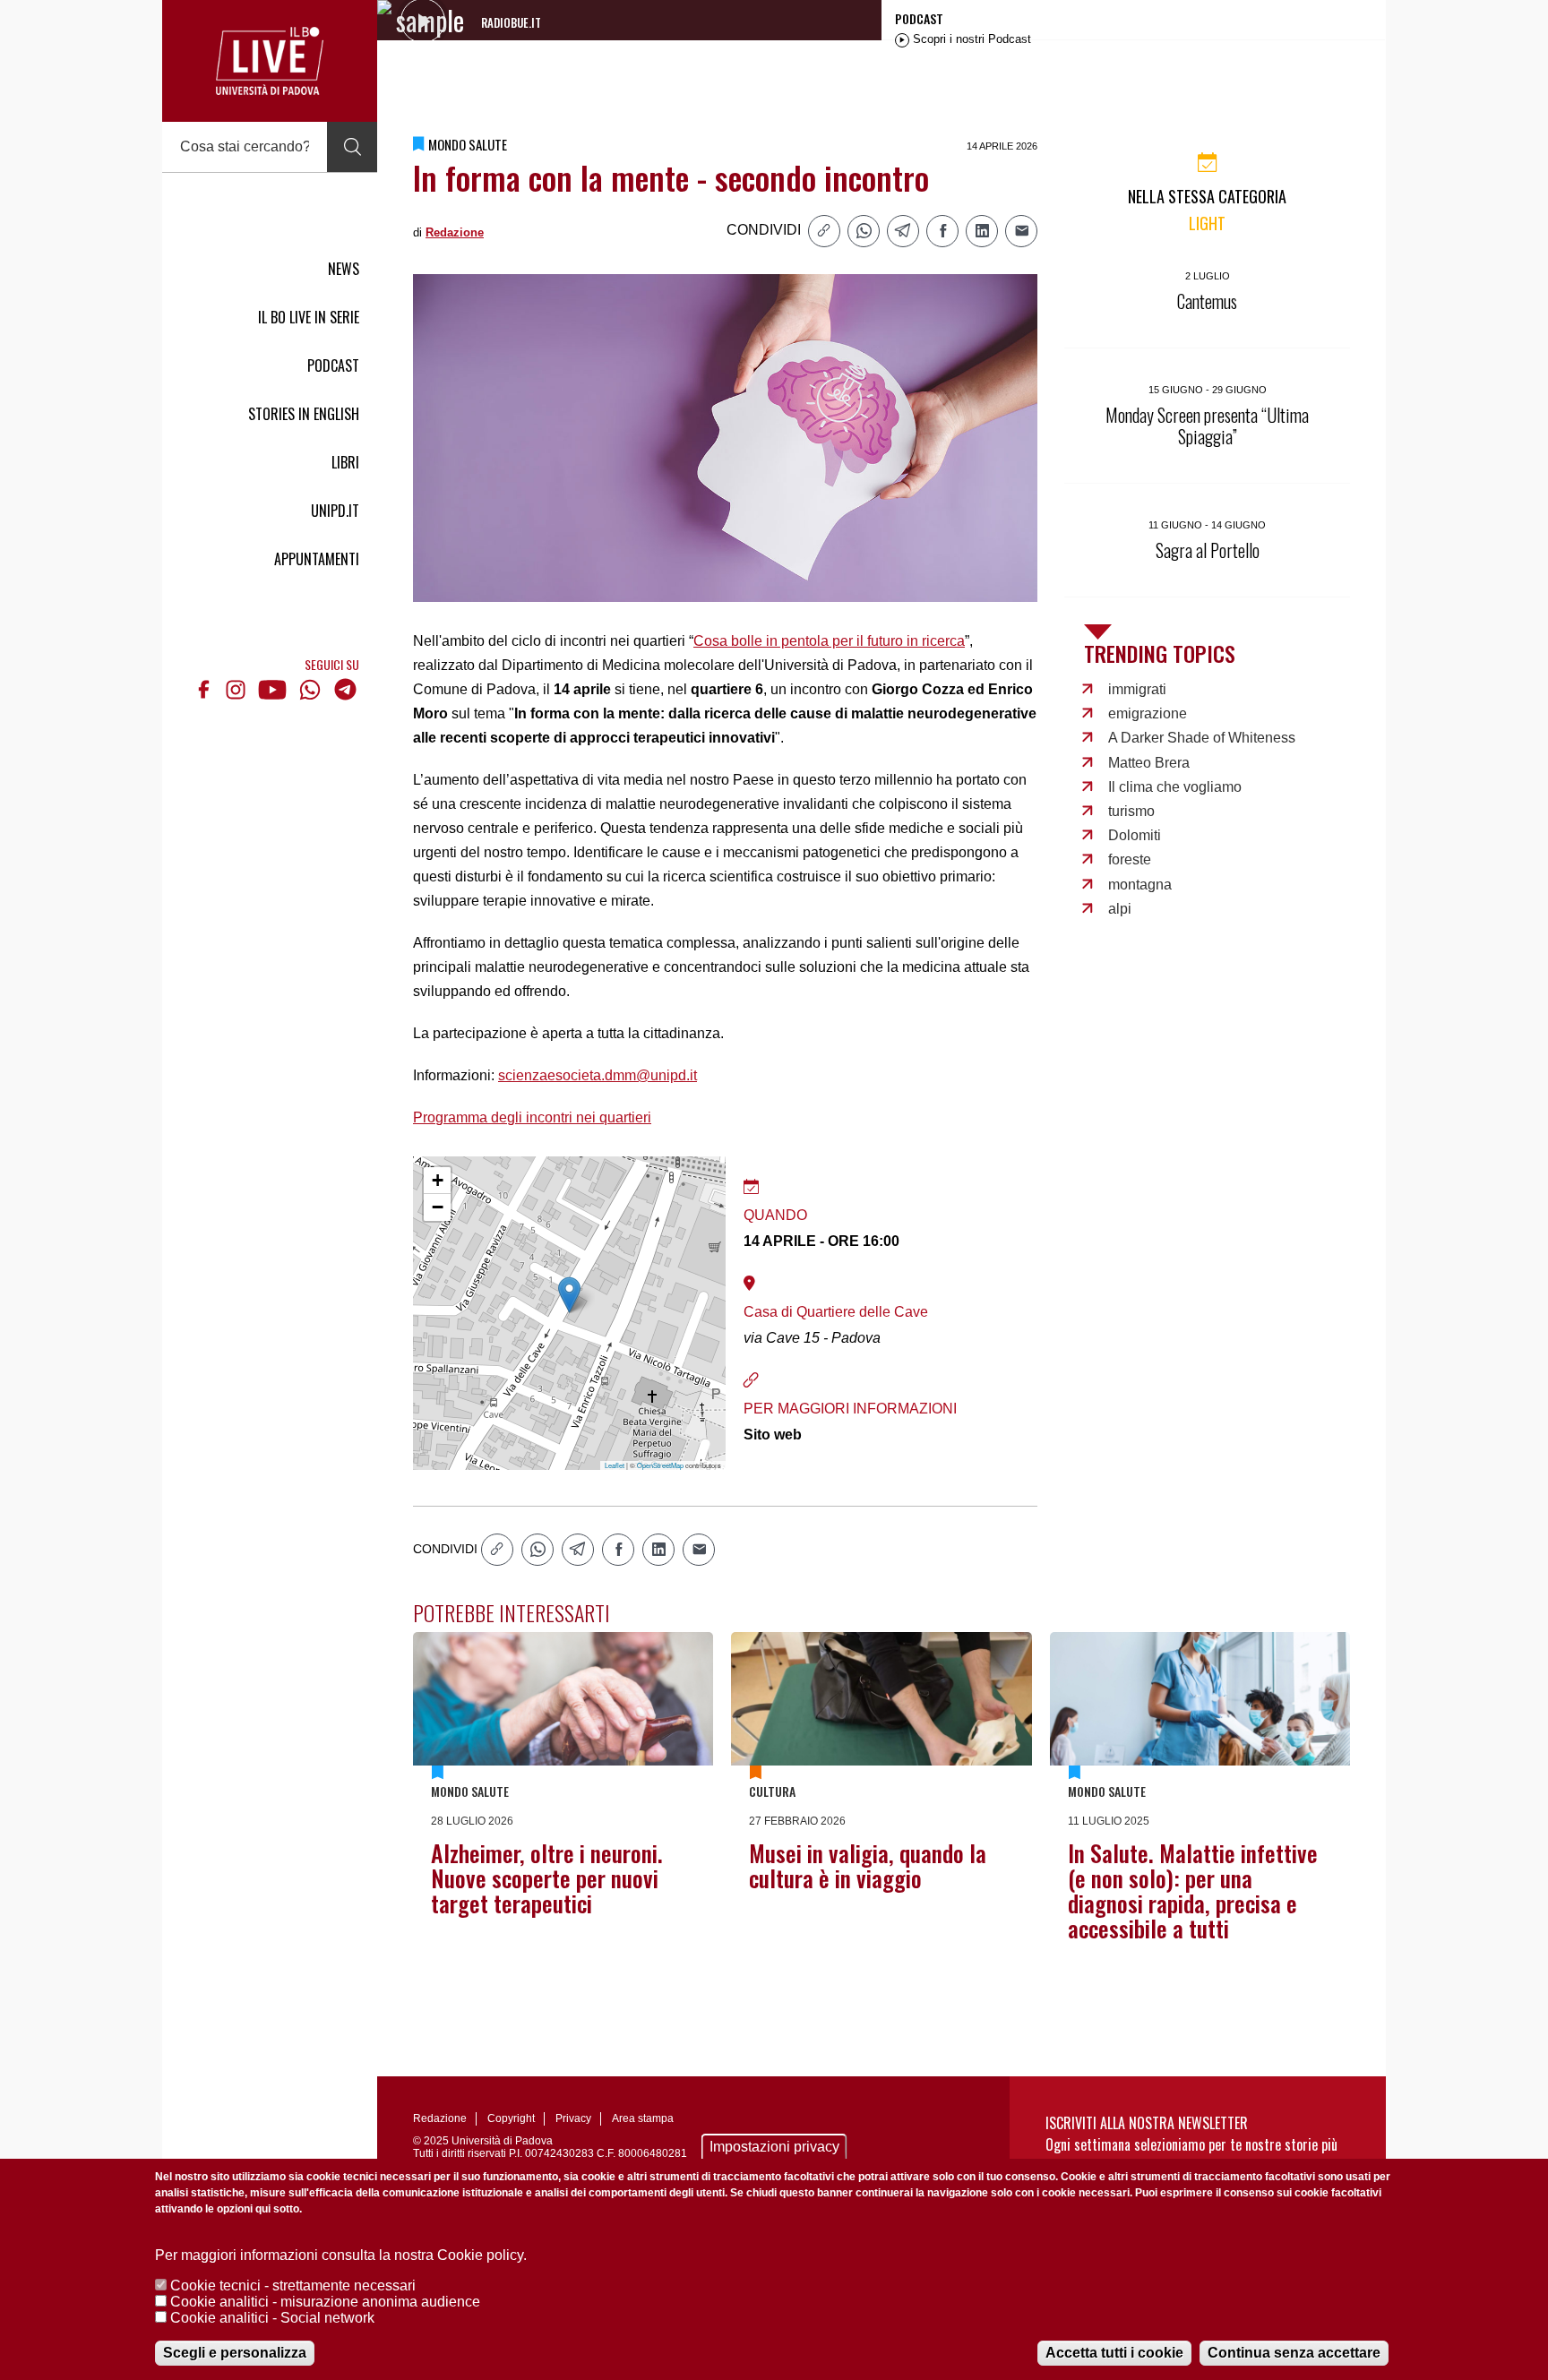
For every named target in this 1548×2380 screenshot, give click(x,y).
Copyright (511, 2118)
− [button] (438, 1207)
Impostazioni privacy (774, 2147)
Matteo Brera (1149, 763)
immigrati (1137, 689)
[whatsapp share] (864, 231)
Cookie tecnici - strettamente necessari (293, 2285)
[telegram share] (903, 231)
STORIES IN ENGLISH (304, 414)
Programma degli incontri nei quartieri (532, 1117)
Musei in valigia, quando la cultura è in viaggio (868, 1865)
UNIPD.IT (335, 511)
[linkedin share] (982, 231)
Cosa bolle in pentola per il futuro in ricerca (829, 641)
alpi (1120, 909)
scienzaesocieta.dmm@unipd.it (598, 1075)
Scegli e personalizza (235, 2353)
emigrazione (1148, 713)
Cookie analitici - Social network (272, 2318)
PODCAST (333, 365)
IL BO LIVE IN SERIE (309, 317)
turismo (1131, 811)
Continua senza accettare (1294, 2353)
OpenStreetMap (660, 1465)
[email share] (1021, 231)
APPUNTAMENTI (317, 559)
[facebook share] (942, 231)
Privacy (573, 2118)
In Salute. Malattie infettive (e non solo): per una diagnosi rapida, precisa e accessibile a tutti (1193, 1890)
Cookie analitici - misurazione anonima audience (325, 2302)
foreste (1130, 859)
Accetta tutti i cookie (1114, 2353)
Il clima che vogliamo (1175, 787)
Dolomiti (1135, 835)
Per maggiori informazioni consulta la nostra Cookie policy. (341, 2255)
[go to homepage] (270, 61)
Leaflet (615, 1465)
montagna (1140, 885)
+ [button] (438, 1180)
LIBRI (345, 462)
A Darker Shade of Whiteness (1202, 738)
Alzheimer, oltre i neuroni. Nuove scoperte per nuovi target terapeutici (547, 1878)
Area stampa (643, 2118)
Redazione (455, 232)
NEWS (344, 269)
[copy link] (824, 231)
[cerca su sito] (352, 147)
